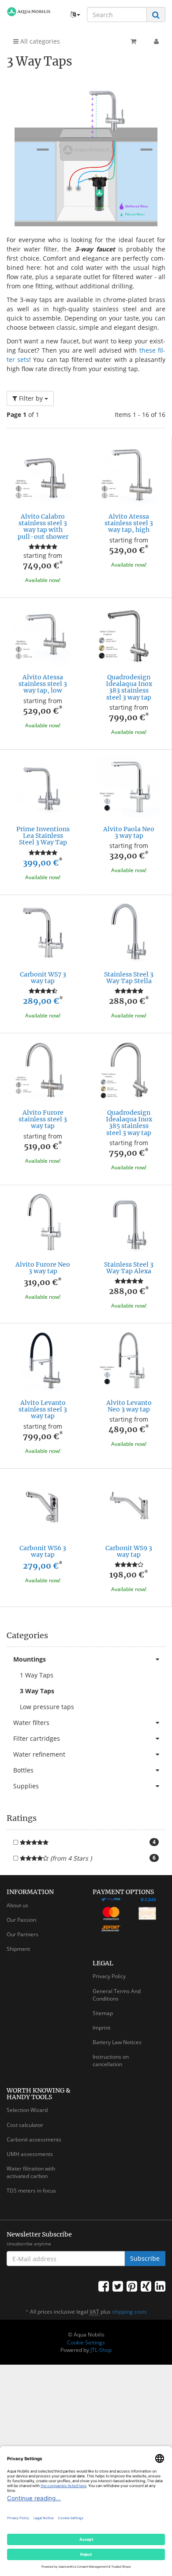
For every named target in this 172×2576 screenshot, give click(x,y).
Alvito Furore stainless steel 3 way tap (43, 1119)
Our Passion (21, 1920)
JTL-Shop (101, 2350)
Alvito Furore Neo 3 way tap (43, 1268)
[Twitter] (118, 2286)
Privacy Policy (109, 1976)
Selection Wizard (27, 2110)
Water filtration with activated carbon (31, 2172)
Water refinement (39, 1754)
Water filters (31, 1723)
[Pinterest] (132, 2286)
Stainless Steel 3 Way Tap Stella (129, 978)
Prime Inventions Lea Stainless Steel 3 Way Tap (43, 836)
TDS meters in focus (31, 2191)
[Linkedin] (160, 2286)
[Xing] (146, 2286)
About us (17, 1905)
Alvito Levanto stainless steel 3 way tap (43, 1410)
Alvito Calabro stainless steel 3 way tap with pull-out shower (43, 527)
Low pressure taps (47, 1707)
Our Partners (22, 1934)
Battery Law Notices (117, 2042)
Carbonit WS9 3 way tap (129, 1551)
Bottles (23, 1770)
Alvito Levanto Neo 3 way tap (129, 1406)
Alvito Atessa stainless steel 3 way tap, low (43, 684)
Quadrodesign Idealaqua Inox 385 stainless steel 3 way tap (129, 1123)
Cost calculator (25, 2125)
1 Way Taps (37, 1675)
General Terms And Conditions (117, 1995)
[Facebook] (104, 2286)
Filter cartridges (37, 1738)
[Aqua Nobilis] (29, 12)
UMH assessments (30, 2154)
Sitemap (103, 2013)
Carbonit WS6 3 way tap (43, 1551)
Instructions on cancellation (111, 2060)
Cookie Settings (86, 2342)
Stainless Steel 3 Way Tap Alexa (129, 1268)
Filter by (31, 398)
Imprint (101, 2028)
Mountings (30, 1659)
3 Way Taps (37, 1691)
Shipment (18, 1949)
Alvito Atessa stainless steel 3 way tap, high (129, 523)
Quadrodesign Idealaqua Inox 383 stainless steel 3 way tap (129, 687)
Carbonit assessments (34, 2139)
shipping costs (129, 2312)
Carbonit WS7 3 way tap (43, 978)
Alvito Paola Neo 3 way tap (129, 832)
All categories (39, 41)
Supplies (26, 1786)
